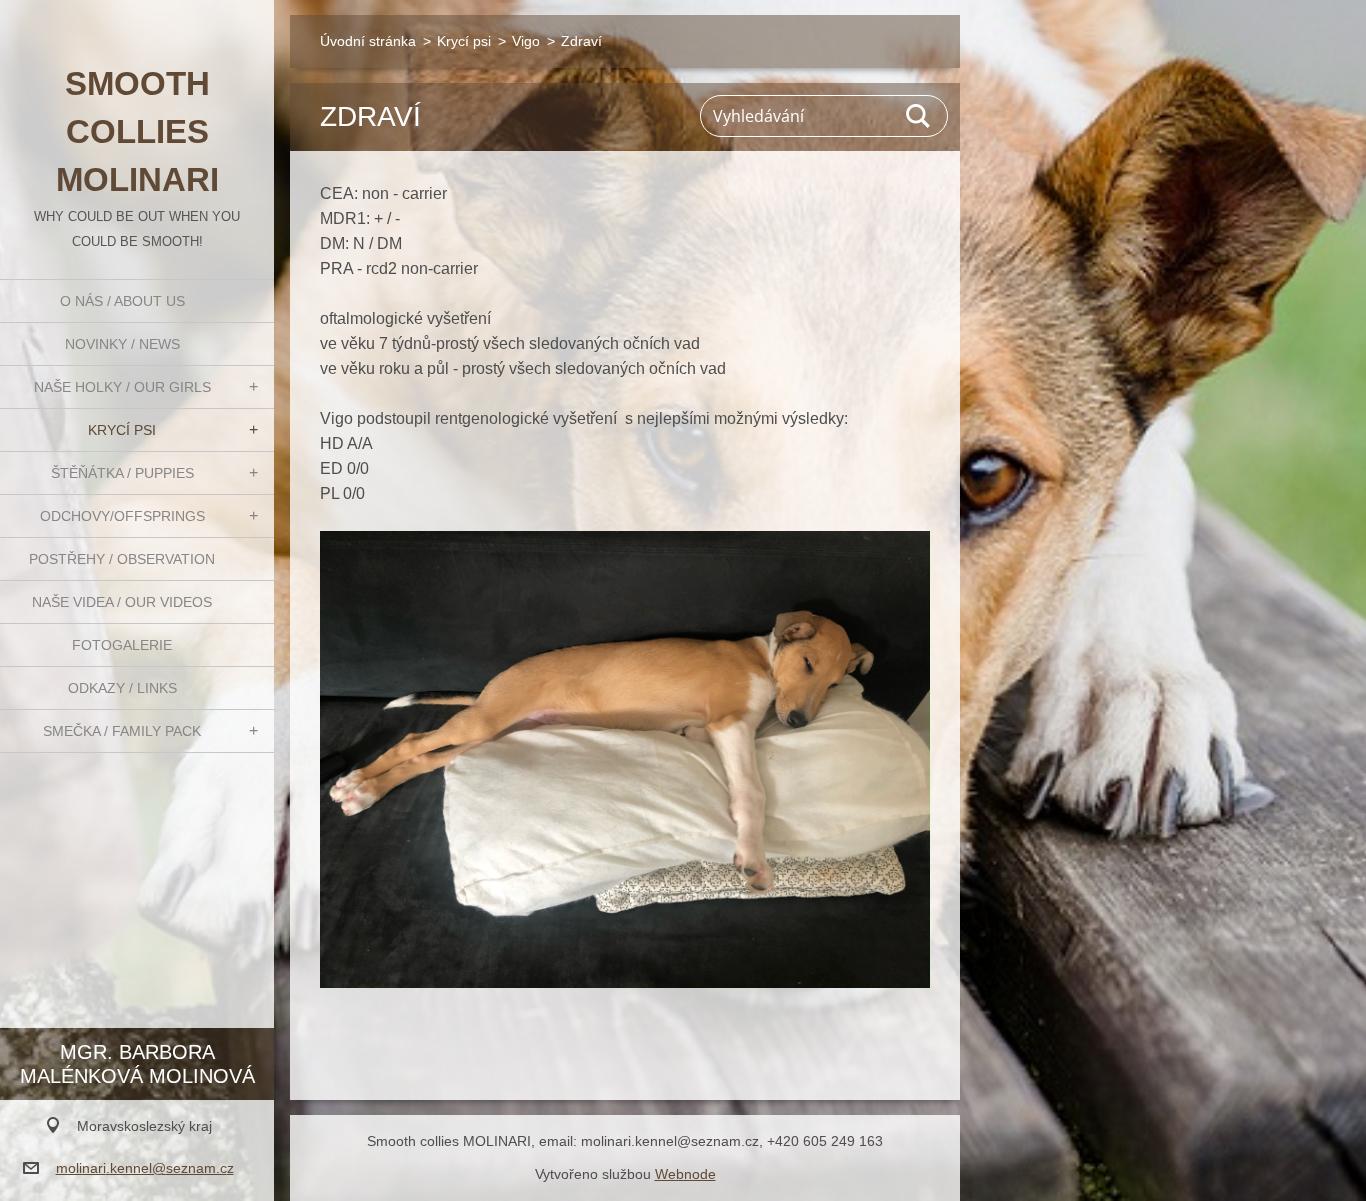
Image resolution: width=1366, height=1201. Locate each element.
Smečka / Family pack (122, 731)
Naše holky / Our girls (122, 387)
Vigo (526, 41)
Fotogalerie (122, 645)
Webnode (685, 1174)
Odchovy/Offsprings (122, 516)
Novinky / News (122, 344)
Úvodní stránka (368, 41)
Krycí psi (122, 430)
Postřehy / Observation (122, 559)
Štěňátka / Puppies (122, 473)
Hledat (919, 116)
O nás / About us (122, 301)
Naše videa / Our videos (122, 602)
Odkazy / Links (122, 688)
